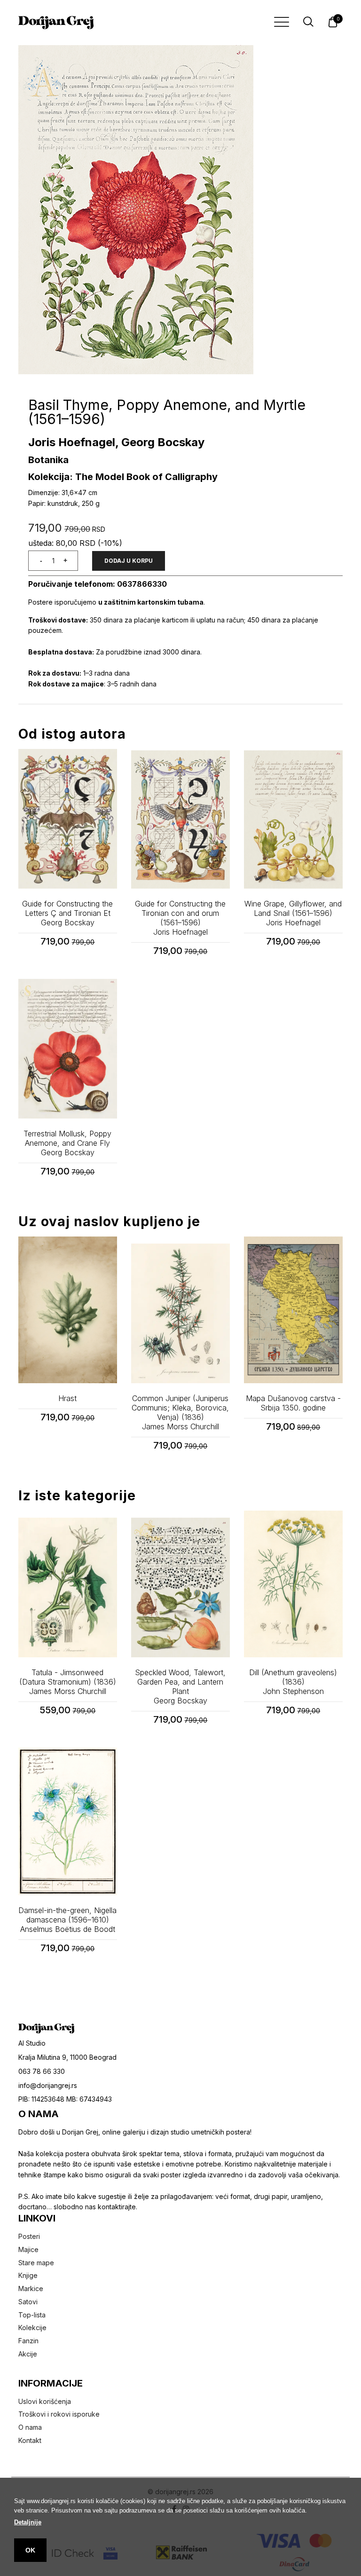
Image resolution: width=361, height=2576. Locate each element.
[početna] (56, 23)
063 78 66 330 (42, 2071)
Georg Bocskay (163, 442)
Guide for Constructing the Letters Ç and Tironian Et (67, 913)
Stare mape (36, 2263)
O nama (30, 2427)
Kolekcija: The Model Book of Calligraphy (123, 477)
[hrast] (68, 1310)
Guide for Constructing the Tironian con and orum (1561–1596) (180, 918)
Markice (31, 2288)
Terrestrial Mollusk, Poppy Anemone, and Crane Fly (67, 1143)
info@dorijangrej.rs (48, 2085)
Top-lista (32, 2315)
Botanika (48, 460)
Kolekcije (32, 2328)
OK (30, 2550)
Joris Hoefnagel (72, 442)
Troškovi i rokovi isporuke (59, 2414)
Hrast (67, 1398)
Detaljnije (28, 2522)
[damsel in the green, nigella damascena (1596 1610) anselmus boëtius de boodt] (68, 1821)
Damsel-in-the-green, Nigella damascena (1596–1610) (67, 1920)
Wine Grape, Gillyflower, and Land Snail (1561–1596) (293, 913)
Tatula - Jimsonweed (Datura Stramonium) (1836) (68, 1682)
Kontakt (30, 2440)
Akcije (28, 2354)
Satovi (28, 2302)
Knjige (28, 2275)
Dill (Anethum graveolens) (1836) (293, 1682)
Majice (28, 2249)
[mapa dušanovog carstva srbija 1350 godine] (293, 1310)
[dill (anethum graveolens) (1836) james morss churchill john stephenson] (293, 1584)
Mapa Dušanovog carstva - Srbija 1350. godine (293, 1403)
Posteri (29, 2236)
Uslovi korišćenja (45, 2401)
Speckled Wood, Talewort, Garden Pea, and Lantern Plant (180, 1686)
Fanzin (28, 2341)
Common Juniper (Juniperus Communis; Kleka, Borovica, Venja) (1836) (180, 1412)
